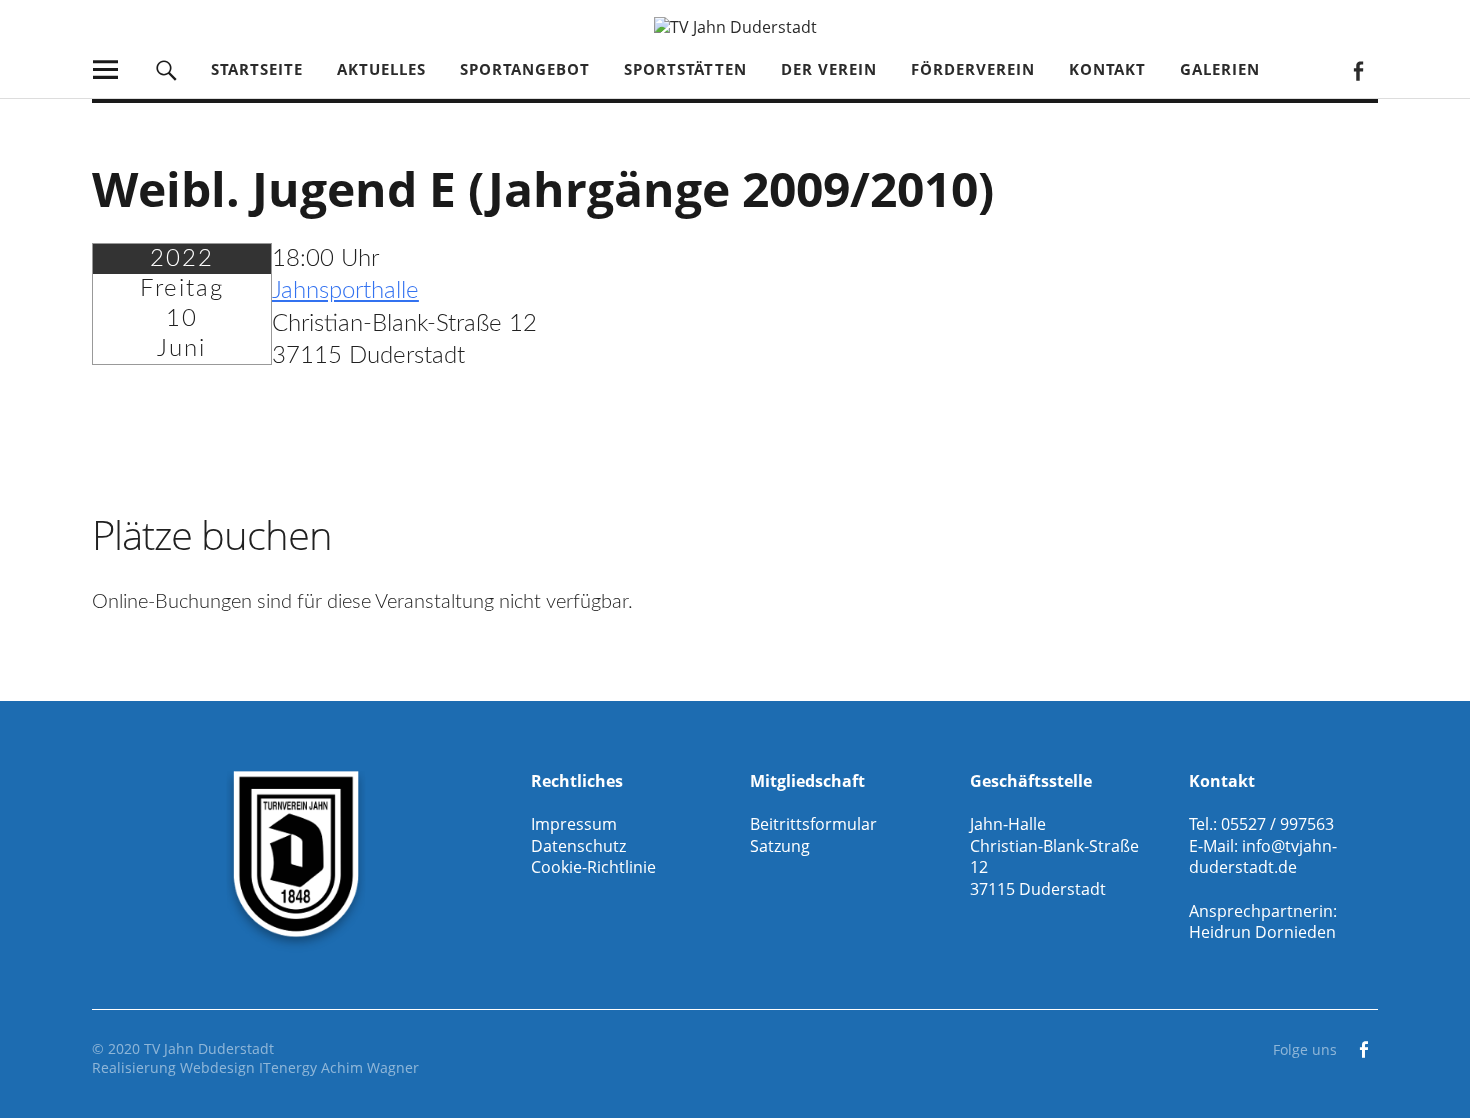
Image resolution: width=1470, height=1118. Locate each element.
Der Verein (829, 69)
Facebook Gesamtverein (1357, 69)
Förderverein (973, 69)
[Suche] (166, 69)
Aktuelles (381, 69)
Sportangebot (525, 69)
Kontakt (1107, 69)
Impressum (574, 824)
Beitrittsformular (813, 824)
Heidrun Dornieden (1262, 932)
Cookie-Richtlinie (593, 867)
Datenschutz (578, 846)
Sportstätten (685, 69)
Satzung (780, 846)
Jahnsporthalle (345, 291)
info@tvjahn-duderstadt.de (1263, 857)
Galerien (1220, 69)
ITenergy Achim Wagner (339, 1067)
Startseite (257, 69)
